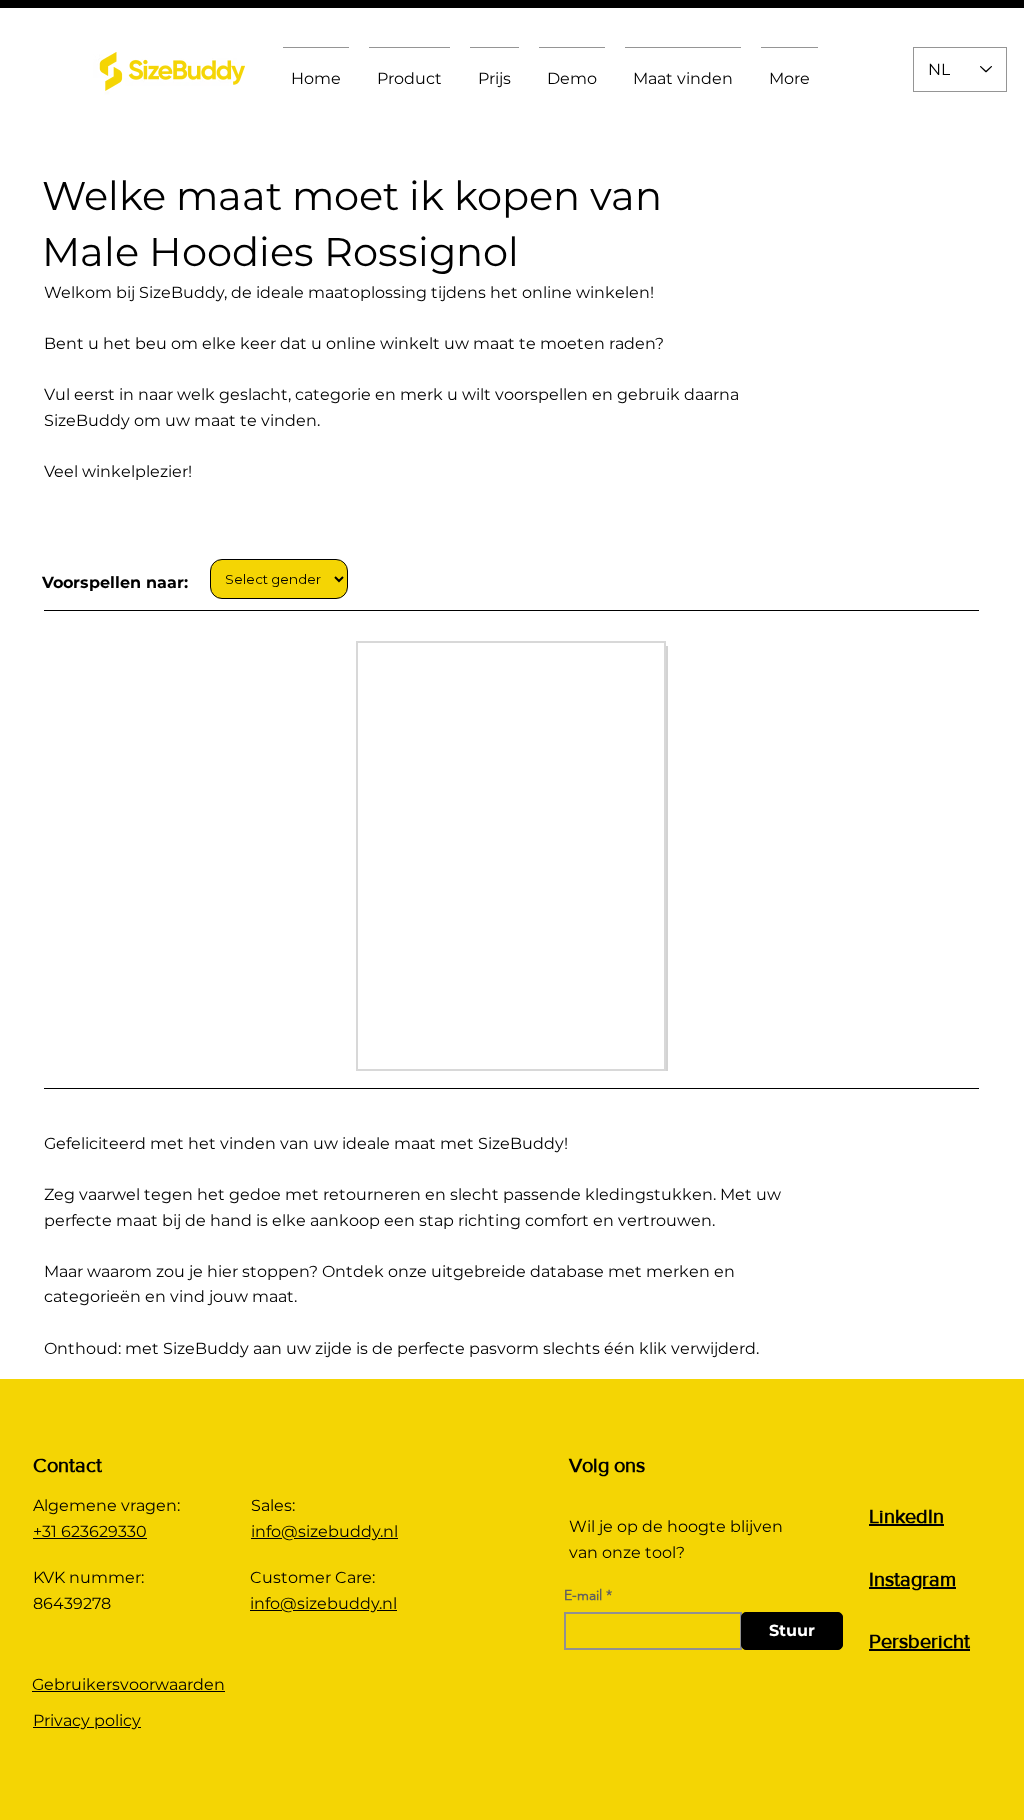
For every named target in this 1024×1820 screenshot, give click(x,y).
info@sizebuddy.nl (324, 1531)
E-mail (583, 1595)
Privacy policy (87, 1720)
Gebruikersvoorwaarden (128, 1684)
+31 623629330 (90, 1531)
